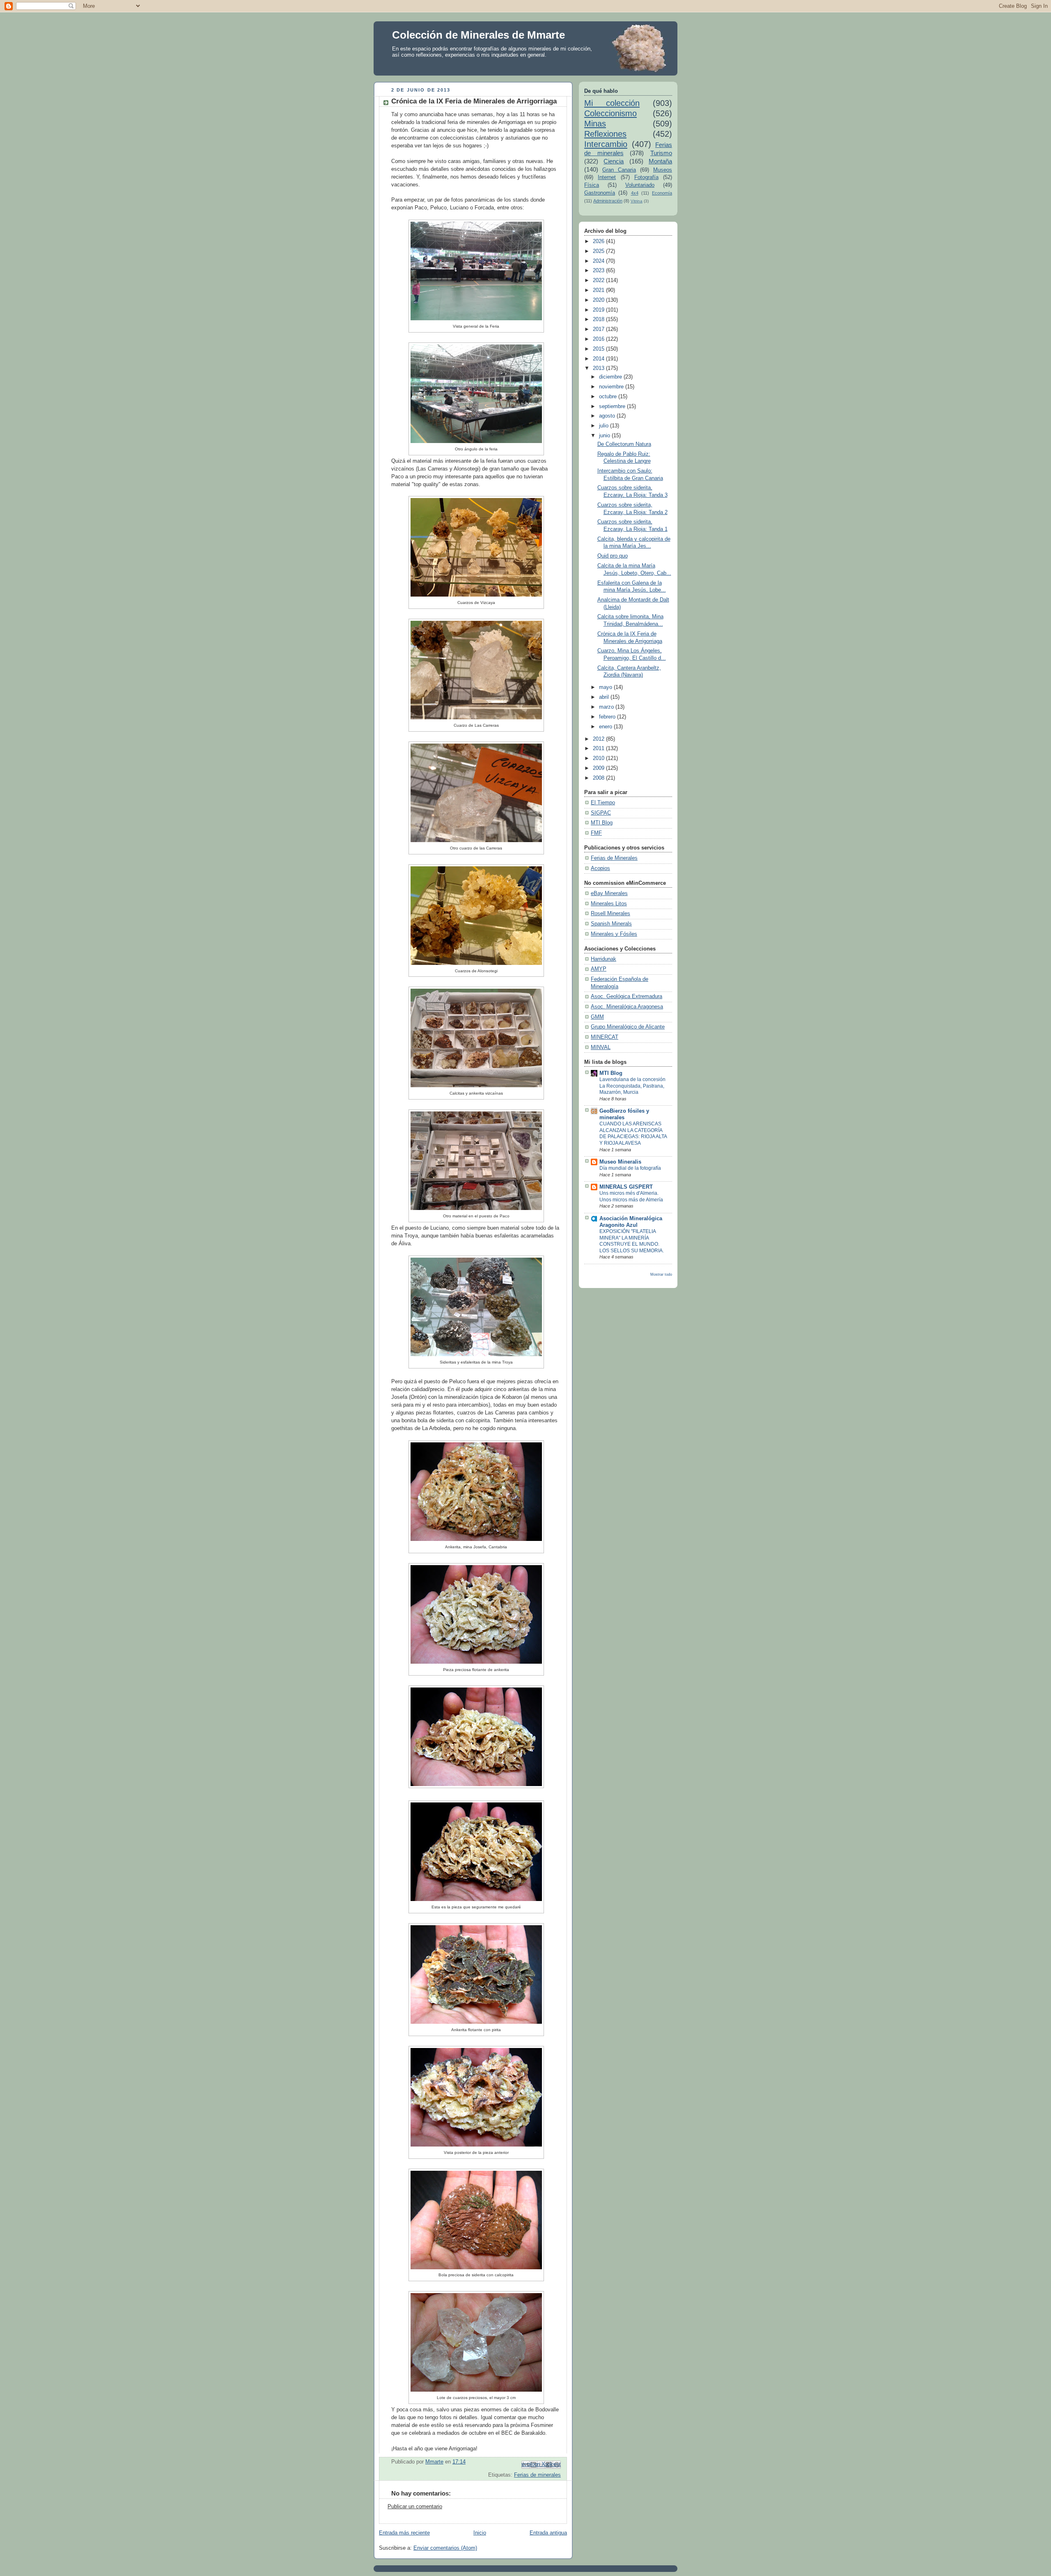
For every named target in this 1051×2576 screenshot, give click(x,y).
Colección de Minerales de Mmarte (478, 35)
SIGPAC (601, 813)
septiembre (613, 406)
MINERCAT (605, 1037)
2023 (599, 271)
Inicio (480, 2533)
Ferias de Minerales (614, 858)
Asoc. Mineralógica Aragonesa (627, 1007)
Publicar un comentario (415, 2507)
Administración (608, 201)
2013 (599, 368)
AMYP (599, 969)
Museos (663, 170)
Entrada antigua (548, 2533)
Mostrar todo (661, 1274)
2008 (599, 778)
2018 (599, 319)
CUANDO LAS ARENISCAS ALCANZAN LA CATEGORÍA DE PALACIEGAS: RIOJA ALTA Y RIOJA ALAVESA (633, 1133)
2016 (599, 339)
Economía (662, 193)
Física (592, 185)
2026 (599, 241)
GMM (597, 1017)
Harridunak (604, 959)
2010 (599, 758)
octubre (609, 397)
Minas (595, 124)
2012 (599, 739)
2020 (599, 300)
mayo (606, 687)
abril (605, 697)
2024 (599, 261)
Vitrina (637, 201)
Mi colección (612, 103)
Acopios (600, 868)
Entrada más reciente (404, 2533)
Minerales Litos (609, 904)
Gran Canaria (619, 170)
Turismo (661, 153)
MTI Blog (602, 823)
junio (605, 436)
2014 (599, 359)
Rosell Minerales (610, 914)
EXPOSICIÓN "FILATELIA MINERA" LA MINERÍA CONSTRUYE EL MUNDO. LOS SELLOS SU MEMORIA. (632, 1241)
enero (606, 727)
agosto (608, 416)
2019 (599, 310)
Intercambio (606, 144)
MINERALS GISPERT (626, 1187)
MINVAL (601, 1047)
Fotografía (646, 177)
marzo (607, 707)
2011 (599, 748)
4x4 (635, 193)
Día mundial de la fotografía (630, 1168)
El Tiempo (603, 803)
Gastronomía (600, 193)
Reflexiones (605, 134)
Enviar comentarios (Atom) (445, 2548)
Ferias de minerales (537, 2475)
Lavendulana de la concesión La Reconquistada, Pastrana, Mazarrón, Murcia (632, 1086)
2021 (599, 290)
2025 (599, 251)
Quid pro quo (613, 556)
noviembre (612, 387)
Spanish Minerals (611, 924)
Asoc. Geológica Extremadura (626, 996)
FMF (596, 833)
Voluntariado (640, 185)
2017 (599, 329)
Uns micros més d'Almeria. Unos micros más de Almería (631, 1196)
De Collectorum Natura (624, 444)
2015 (599, 349)
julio (605, 426)
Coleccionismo (610, 113)
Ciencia (614, 161)
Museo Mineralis (620, 1162)
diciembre (611, 377)
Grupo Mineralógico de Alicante (628, 1027)
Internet (607, 177)
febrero (608, 717)
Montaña (660, 161)
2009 (599, 768)
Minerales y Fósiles (614, 934)
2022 (599, 280)
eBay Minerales (609, 893)
